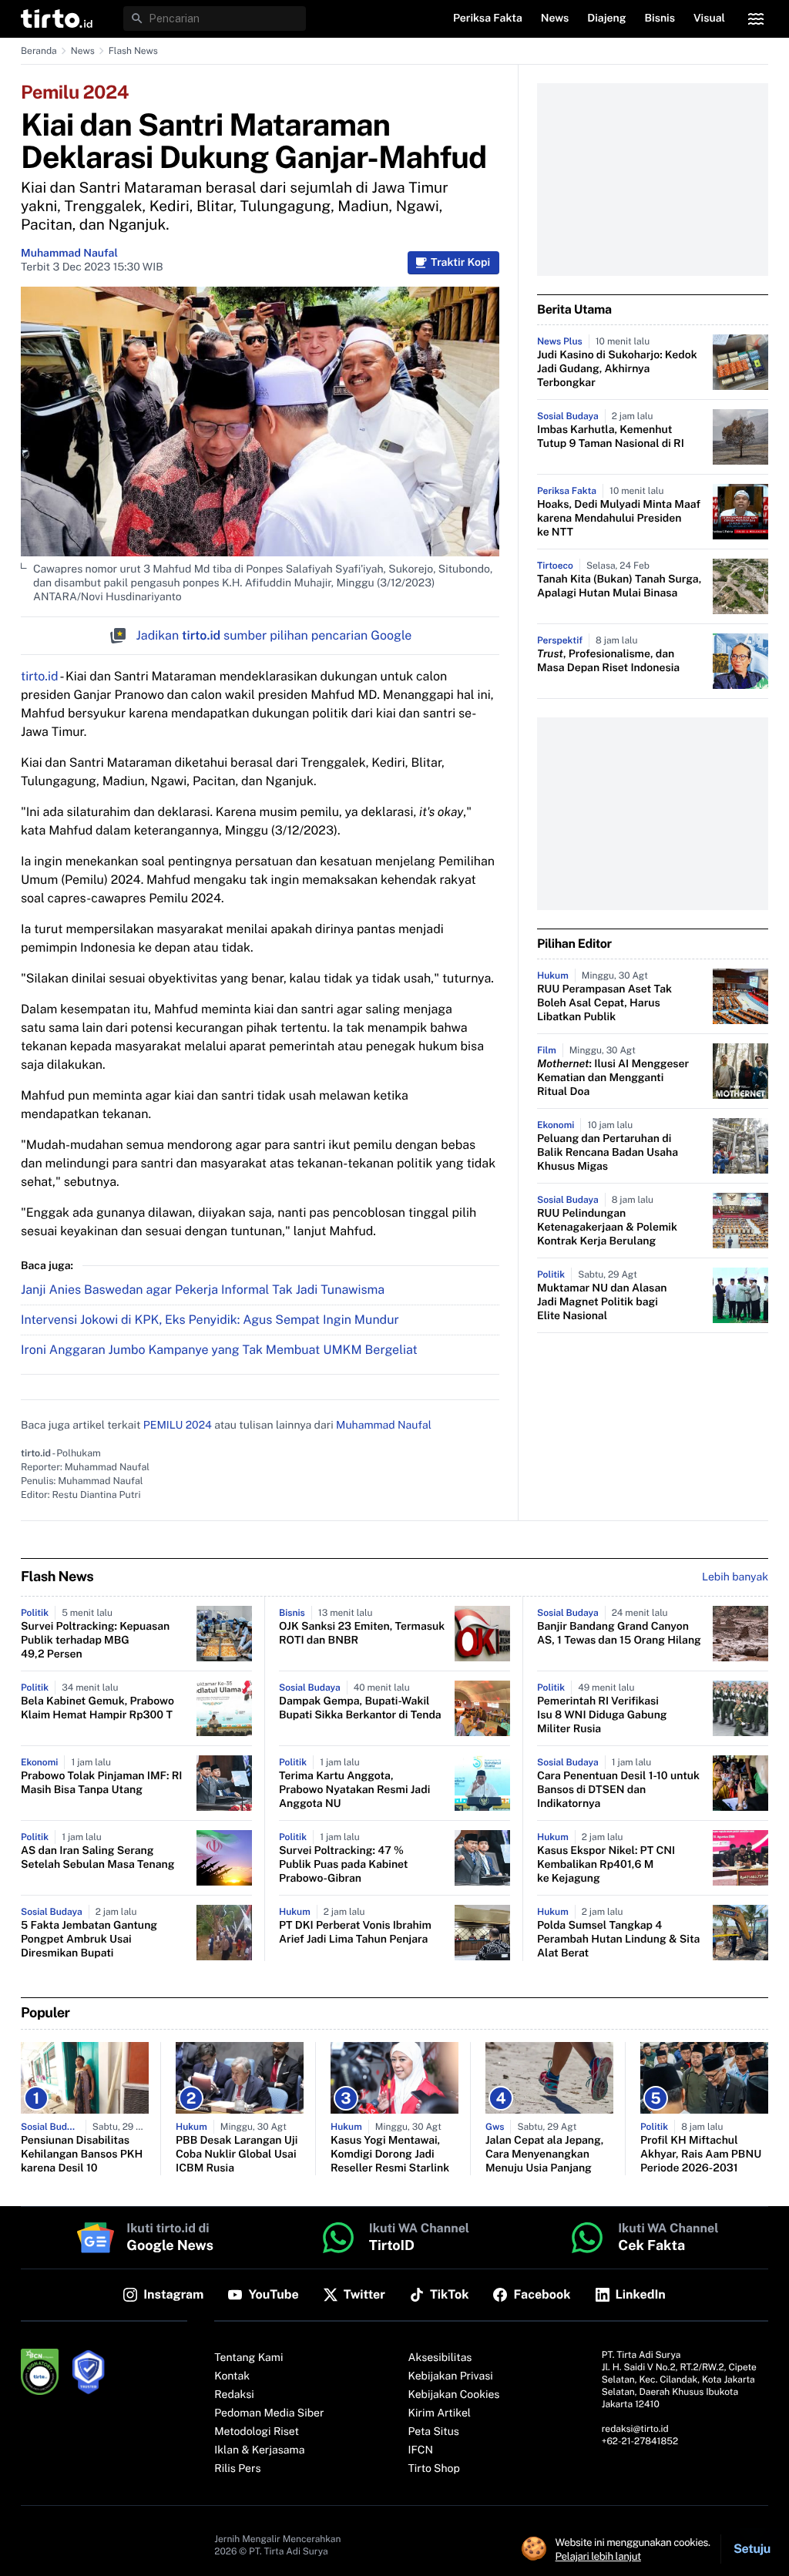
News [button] (555, 18)
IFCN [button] (421, 2450)
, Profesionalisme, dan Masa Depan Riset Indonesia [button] (608, 661)
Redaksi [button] (234, 2395)
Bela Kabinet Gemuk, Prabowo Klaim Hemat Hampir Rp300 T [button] (97, 1708)
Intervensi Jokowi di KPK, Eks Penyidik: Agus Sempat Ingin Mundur (210, 1320)
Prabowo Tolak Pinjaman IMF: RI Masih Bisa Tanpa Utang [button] (101, 1783)
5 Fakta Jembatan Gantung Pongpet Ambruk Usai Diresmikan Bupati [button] (89, 1940)
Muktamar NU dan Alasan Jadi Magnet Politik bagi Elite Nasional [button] (602, 1302)
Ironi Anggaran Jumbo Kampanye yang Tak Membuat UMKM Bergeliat (219, 1350)
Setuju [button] (752, 2549)
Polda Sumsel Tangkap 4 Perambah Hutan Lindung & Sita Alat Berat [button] (618, 1940)
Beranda (39, 51)
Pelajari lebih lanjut (598, 2556)
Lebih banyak (735, 1577)
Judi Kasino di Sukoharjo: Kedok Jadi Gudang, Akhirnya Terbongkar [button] (617, 369)
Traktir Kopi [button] (460, 263)
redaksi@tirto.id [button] (635, 2429)
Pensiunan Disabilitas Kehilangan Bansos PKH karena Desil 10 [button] (82, 2155)
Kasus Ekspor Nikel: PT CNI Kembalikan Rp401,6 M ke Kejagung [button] (606, 1865)
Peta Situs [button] (434, 2432)
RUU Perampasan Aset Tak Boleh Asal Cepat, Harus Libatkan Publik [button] (604, 1003)
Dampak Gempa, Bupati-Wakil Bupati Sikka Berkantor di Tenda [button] (360, 1708)
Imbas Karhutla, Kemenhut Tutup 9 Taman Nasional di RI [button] (611, 437)
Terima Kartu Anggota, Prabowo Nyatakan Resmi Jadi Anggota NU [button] (354, 1790)
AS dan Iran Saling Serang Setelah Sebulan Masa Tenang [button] (97, 1858)
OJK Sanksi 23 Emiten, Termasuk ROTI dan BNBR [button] (362, 1634)
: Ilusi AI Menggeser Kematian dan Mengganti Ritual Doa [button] (613, 1078)
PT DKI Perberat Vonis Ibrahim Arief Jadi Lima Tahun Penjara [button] (355, 1933)
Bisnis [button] (660, 18)
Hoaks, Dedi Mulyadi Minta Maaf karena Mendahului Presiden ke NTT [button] (619, 519)
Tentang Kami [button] (248, 2358)
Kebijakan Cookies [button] (454, 2395)
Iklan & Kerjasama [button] (259, 2450)
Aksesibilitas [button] (440, 2358)
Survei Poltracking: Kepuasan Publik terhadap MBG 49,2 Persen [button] (95, 1641)
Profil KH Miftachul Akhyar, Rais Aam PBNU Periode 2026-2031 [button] (701, 2155)
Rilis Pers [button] (237, 2469)
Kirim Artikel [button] (440, 2413)
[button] (57, 18)
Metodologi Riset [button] (257, 2432)
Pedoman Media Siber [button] (269, 2413)
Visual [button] (709, 18)
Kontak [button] (232, 2376)
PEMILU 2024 (178, 1426)
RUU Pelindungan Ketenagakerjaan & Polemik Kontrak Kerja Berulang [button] (607, 1228)
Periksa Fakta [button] (488, 18)
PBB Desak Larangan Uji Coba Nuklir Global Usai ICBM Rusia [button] (237, 2155)
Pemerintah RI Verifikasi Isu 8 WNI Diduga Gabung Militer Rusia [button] (602, 1715)
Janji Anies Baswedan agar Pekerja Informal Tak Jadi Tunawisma (203, 1290)
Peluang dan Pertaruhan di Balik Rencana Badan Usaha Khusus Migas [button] (608, 1153)
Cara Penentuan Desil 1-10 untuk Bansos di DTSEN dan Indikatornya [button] (618, 1790)
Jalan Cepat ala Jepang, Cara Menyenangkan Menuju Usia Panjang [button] (544, 2155)
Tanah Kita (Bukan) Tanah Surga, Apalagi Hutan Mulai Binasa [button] (619, 586)
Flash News (133, 51)
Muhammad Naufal (69, 254)
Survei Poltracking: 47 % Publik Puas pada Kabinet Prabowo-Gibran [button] (343, 1865)
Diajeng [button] (606, 18)
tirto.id (39, 676)
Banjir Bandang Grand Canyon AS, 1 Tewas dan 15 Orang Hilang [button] (619, 1634)
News (83, 51)
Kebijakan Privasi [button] (451, 2376)
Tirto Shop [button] (434, 2469)
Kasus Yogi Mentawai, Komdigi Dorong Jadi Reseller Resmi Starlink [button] (390, 2155)
